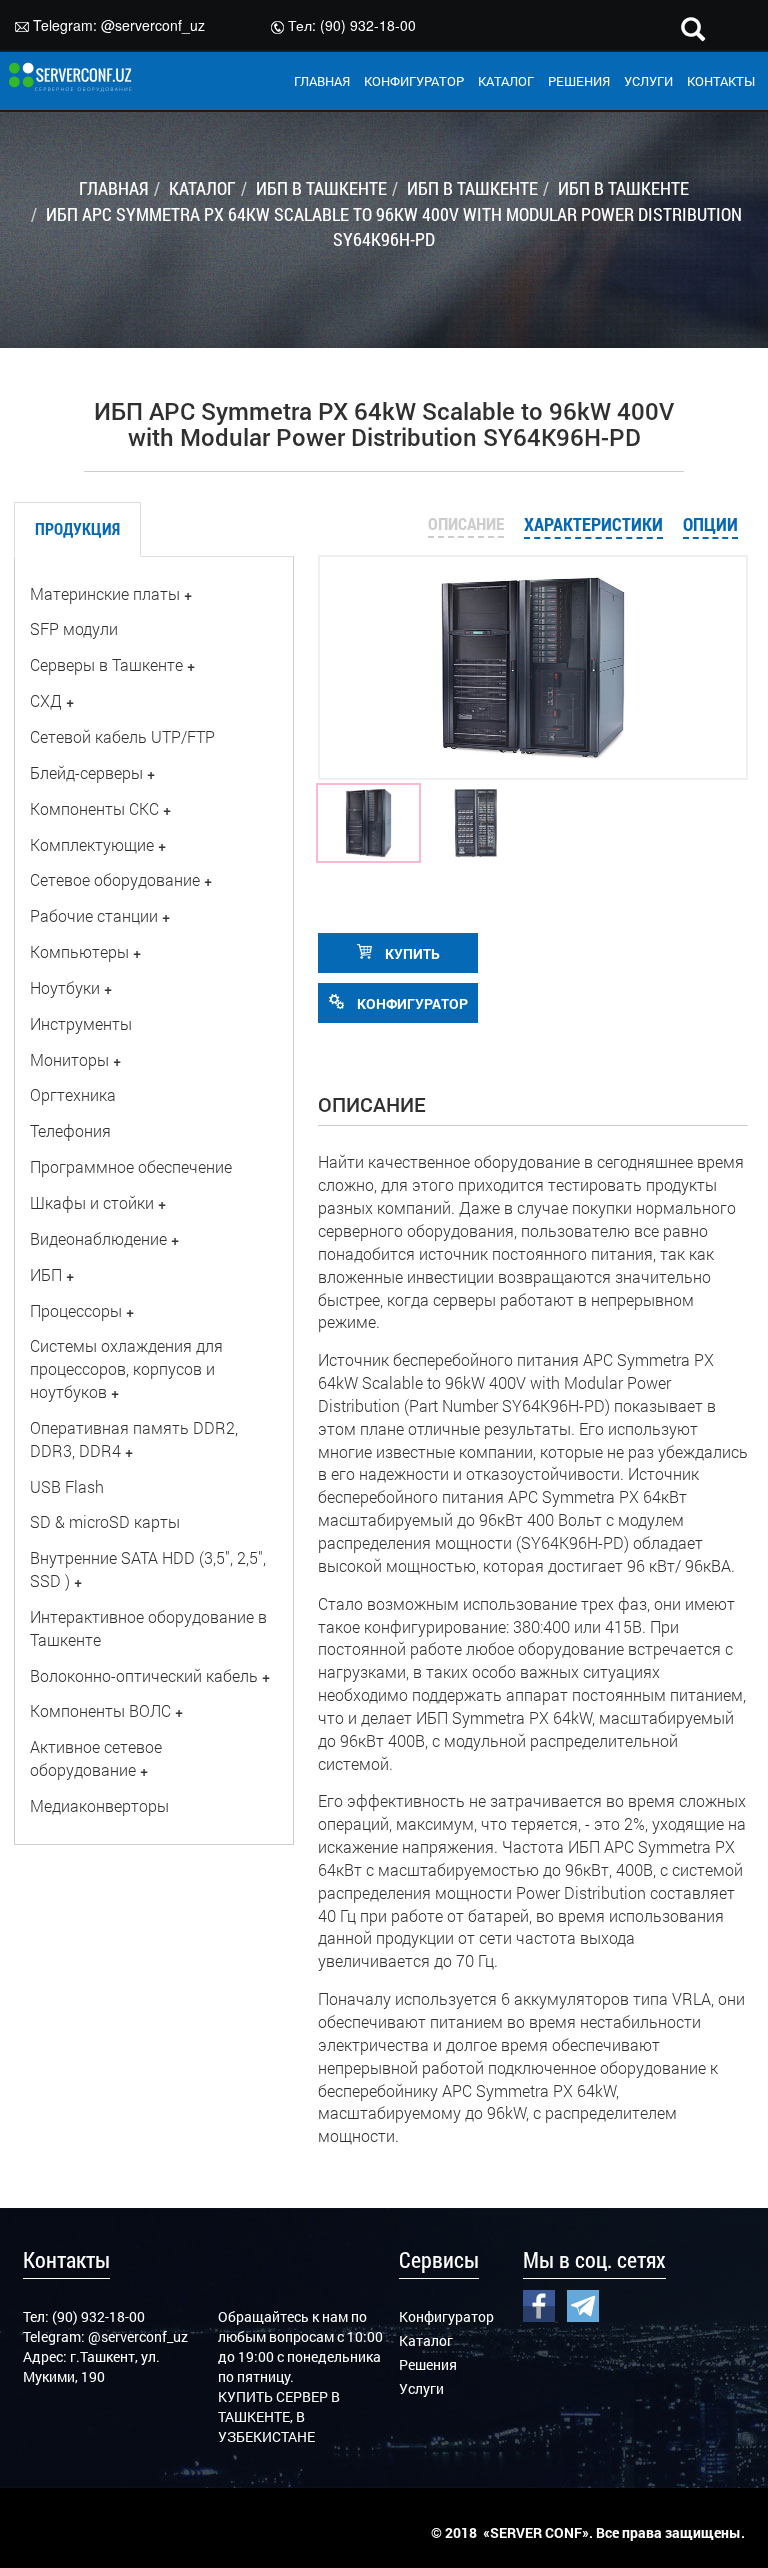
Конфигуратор (446, 2316)
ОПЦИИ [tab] (710, 524)
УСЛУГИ (648, 81)
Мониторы (69, 1059)
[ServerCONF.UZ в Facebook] (539, 2304)
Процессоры (76, 1310)
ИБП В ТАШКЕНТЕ (321, 188)
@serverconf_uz (153, 25)
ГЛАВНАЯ (322, 81)
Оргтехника (73, 1094)
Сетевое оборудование (115, 879)
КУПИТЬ (411, 953)
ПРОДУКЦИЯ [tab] (77, 528)
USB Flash (67, 1486)
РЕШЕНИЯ (579, 81)
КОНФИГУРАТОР (414, 81)
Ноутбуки (65, 987)
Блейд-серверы (86, 772)
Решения (428, 2364)
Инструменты (81, 1023)
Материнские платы (105, 593)
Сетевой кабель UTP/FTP (122, 736)
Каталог (426, 2340)
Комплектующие (92, 844)
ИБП (46, 1274)
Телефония (70, 1130)
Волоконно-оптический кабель (144, 1675)
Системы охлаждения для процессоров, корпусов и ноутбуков (126, 1368)
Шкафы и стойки (92, 1202)
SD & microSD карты (105, 1521)
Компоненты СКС (94, 808)
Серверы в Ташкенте (106, 664)
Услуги (421, 2388)
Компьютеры (79, 951)
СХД (46, 700)
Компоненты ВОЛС (100, 1710)
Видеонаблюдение (98, 1238)
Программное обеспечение (131, 1166)
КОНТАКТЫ (721, 81)
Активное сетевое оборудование (96, 1758)
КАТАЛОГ (506, 81)
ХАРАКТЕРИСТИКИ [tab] (593, 524)
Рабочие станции (94, 915)
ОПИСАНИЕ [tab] (466, 523)
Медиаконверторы (99, 1805)
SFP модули (74, 628)
